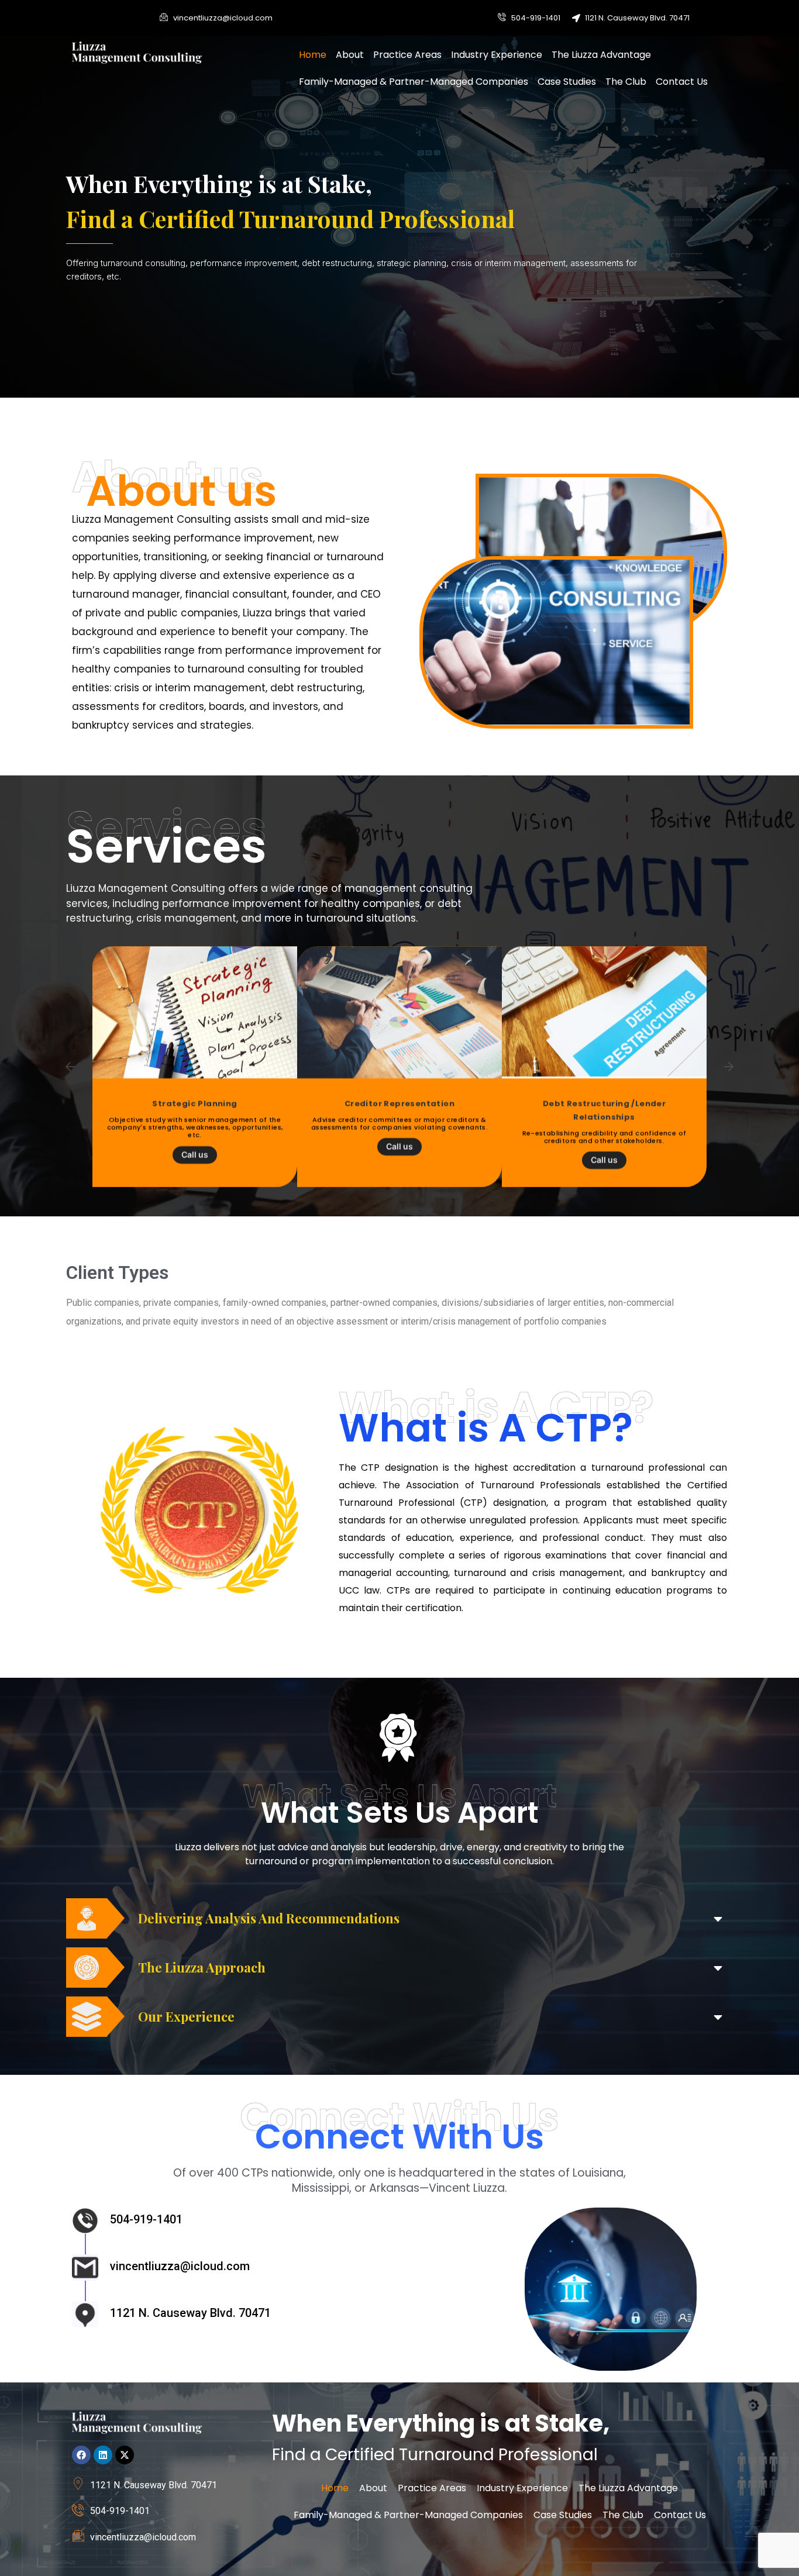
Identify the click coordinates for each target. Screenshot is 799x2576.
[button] (70, 1067)
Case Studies (567, 82)
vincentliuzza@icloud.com (180, 2266)
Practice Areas (407, 55)
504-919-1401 (146, 2219)
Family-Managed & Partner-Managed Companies (414, 82)
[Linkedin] (103, 2455)
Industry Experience (497, 55)
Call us (195, 1146)
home (313, 55)
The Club (626, 82)
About (350, 55)
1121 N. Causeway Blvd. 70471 (190, 2313)
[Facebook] (81, 2455)
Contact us (682, 82)
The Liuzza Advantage (601, 55)
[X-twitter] (125, 2455)
